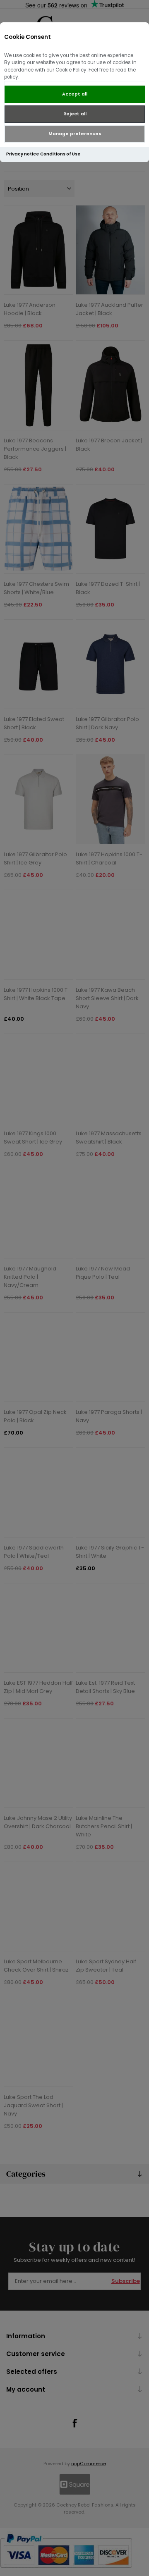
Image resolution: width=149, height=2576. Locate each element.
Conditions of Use (60, 154)
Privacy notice (23, 154)
